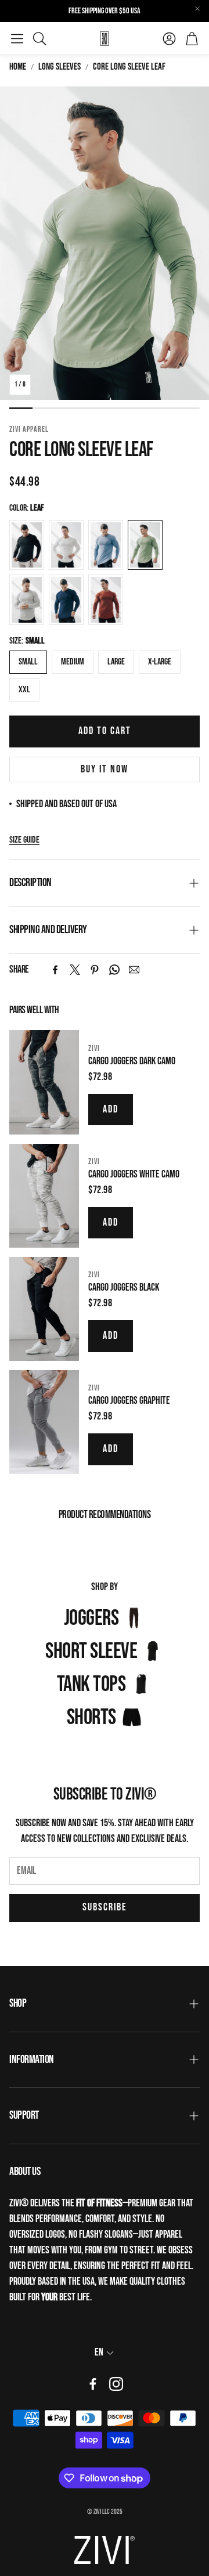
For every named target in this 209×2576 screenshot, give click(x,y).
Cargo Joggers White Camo (134, 1174)
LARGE (116, 662)
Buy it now (105, 769)
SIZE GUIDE (24, 840)
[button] (17, 38)
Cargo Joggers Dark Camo (132, 1061)
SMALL (28, 662)
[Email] (134, 970)
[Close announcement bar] (197, 9)
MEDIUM (73, 662)
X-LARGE (160, 662)
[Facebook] (55, 970)
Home (18, 67)
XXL (24, 690)
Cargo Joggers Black (124, 1287)
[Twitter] (75, 970)
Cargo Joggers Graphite (129, 1401)
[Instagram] (116, 2384)
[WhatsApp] (114, 970)
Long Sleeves (60, 67)
